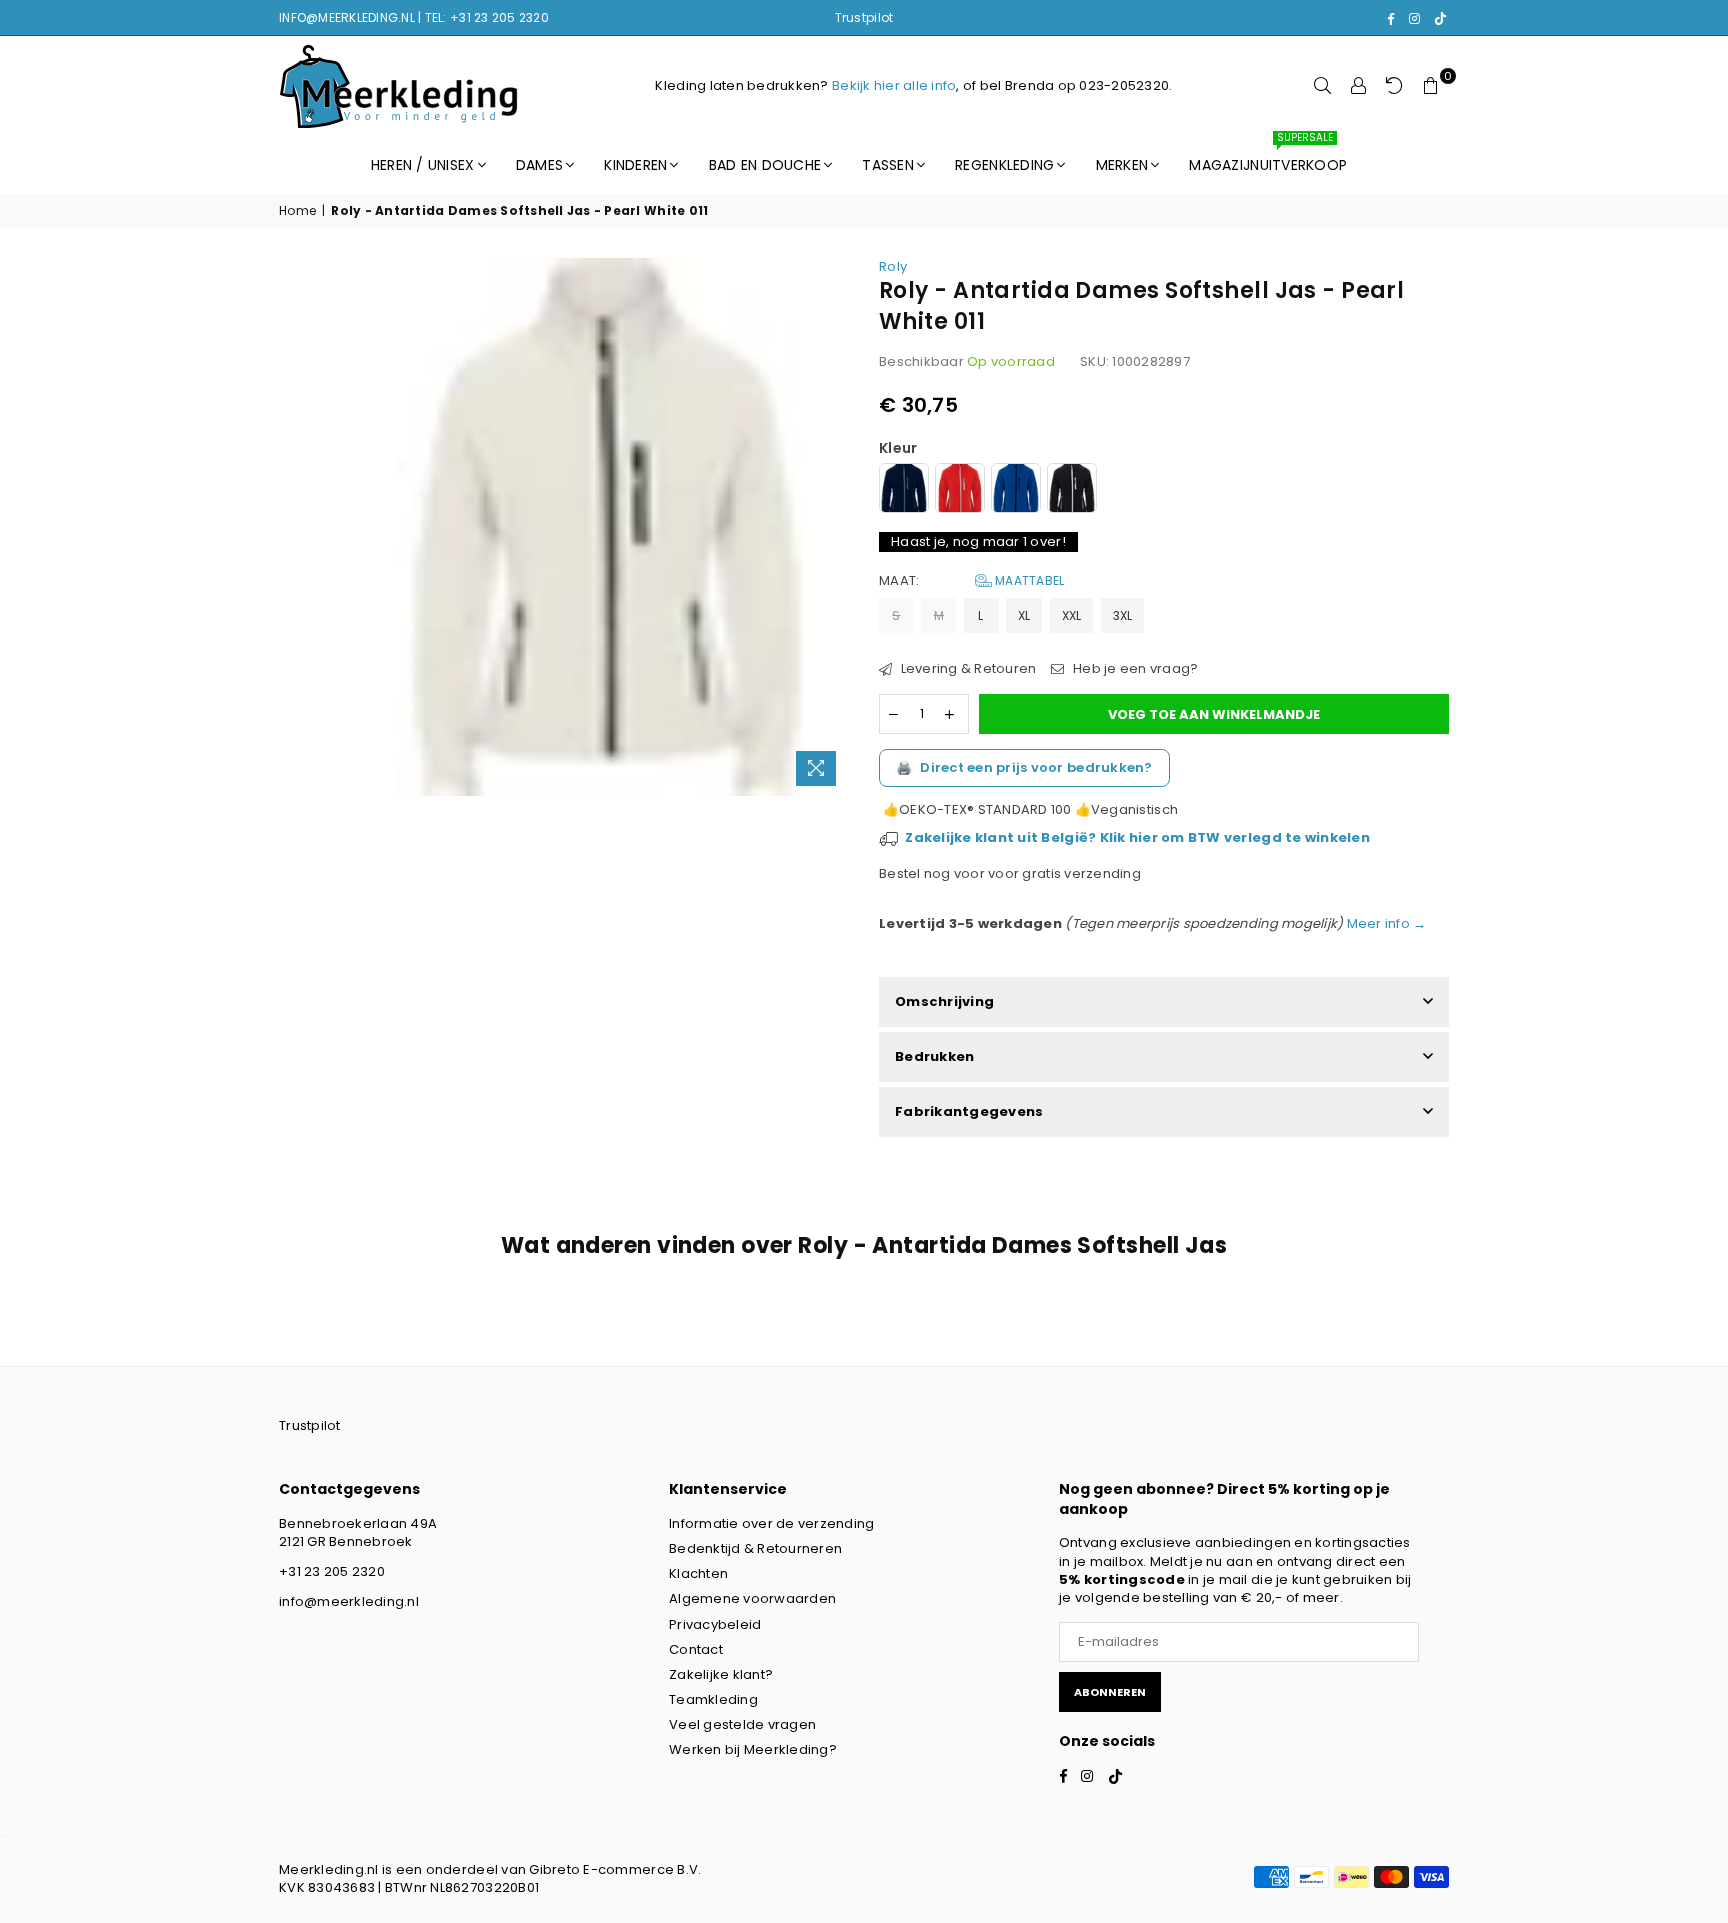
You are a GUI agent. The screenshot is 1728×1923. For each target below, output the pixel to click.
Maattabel (1028, 580)
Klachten (698, 1573)
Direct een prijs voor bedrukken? (1024, 767)
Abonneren (1110, 1692)
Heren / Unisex (423, 165)
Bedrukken (934, 1056)
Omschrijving (944, 1001)
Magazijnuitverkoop (1268, 156)
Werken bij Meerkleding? (753, 1749)
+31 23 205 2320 (332, 1571)
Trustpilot (864, 17)
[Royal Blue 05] (1016, 490)
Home (297, 211)
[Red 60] (960, 490)
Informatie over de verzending (772, 1523)
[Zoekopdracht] (1323, 86)
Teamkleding (713, 1699)
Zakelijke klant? (721, 1674)
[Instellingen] (1359, 86)
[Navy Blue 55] (904, 490)
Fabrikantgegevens (969, 1111)
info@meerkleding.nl (349, 1601)
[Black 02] (1072, 490)
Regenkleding (1004, 165)
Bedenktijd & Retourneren (755, 1548)
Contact (696, 1649)
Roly (893, 266)
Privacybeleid (715, 1624)
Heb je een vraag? (1134, 669)
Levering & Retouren (966, 669)
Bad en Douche (765, 165)
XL (1024, 615)
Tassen (888, 165)
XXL (1072, 615)
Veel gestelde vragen (742, 1724)
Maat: (971, 581)
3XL (1123, 615)
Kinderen (635, 165)
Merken (1122, 165)
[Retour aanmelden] (1395, 86)
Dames (539, 165)
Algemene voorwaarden (752, 1598)
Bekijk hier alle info (894, 85)
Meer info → (1384, 923)
